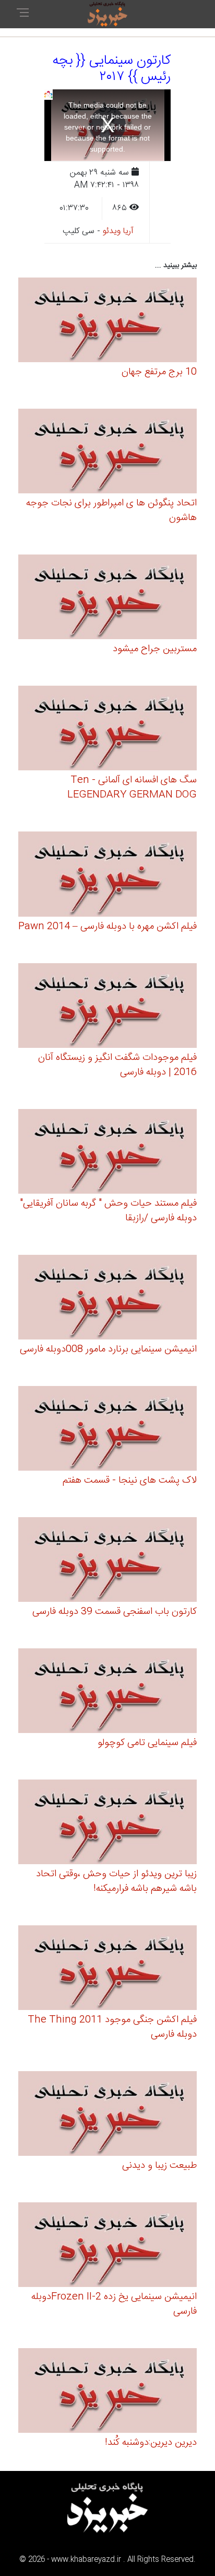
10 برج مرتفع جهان (159, 372)
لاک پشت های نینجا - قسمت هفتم (130, 1481)
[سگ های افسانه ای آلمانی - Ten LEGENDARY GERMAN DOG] (107, 730)
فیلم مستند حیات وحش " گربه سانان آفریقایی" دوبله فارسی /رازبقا (108, 1211)
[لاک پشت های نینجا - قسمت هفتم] (107, 1430)
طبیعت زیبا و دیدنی (159, 2166)
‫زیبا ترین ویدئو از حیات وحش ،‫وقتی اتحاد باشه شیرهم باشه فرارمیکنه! (116, 1881)
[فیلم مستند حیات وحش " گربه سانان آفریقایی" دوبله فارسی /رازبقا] (107, 1153)
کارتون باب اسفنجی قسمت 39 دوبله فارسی (115, 1612)
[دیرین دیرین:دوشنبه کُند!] (107, 2392)
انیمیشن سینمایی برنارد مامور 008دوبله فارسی (108, 1349)
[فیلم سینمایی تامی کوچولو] (107, 1692)
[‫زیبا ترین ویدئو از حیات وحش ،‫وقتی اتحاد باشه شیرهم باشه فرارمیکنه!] (107, 1824)
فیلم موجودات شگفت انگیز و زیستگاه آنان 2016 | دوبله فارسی (117, 1065)
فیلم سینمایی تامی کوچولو (147, 1743)
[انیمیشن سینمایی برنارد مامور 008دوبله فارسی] (107, 1298)
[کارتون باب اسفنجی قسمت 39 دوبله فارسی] (107, 1561)
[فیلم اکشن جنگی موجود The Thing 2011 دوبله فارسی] (107, 1969)
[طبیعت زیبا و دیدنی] (107, 2115)
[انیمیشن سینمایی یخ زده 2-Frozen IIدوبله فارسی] (107, 2246)
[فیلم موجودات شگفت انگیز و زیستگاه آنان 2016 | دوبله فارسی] (107, 1007)
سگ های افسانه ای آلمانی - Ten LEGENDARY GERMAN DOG (132, 788)
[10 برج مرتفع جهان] (107, 322)
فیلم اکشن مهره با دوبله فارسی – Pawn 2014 (107, 927)
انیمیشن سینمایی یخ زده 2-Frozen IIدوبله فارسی (114, 2304)
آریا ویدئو (118, 231)
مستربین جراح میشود (155, 649)
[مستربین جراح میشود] (107, 599)
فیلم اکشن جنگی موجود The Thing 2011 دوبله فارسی (112, 2027)
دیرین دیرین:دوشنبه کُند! (151, 2443)
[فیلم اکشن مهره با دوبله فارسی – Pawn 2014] (107, 876)
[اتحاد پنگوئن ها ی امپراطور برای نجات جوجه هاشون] (107, 453)
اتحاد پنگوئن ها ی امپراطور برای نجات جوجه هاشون (111, 511)
